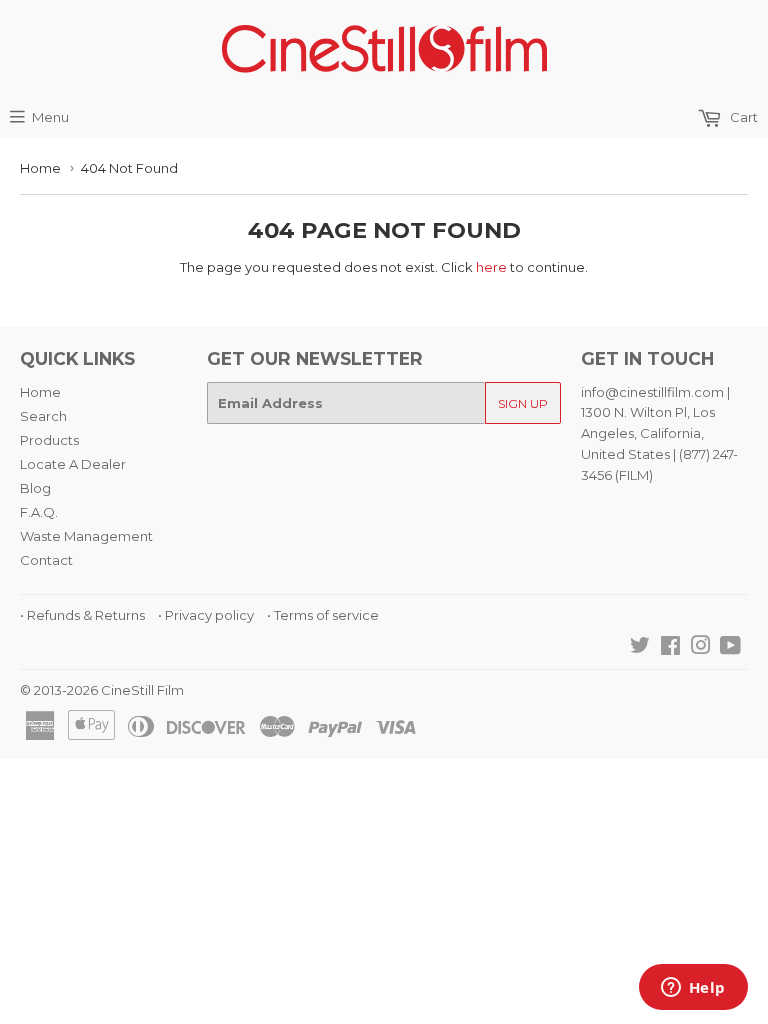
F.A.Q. (39, 512)
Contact (46, 560)
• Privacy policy (206, 615)
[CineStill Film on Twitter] (640, 648)
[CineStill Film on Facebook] (670, 648)
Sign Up (523, 403)
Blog (35, 488)
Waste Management (86, 536)
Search (43, 416)
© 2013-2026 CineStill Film (102, 690)
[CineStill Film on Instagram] (701, 648)
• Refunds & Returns (82, 615)
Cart (742, 117)
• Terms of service (323, 615)
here (491, 267)
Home (40, 168)
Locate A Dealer (73, 464)
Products (49, 440)
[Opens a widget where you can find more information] (693, 989)
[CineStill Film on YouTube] (730, 648)
